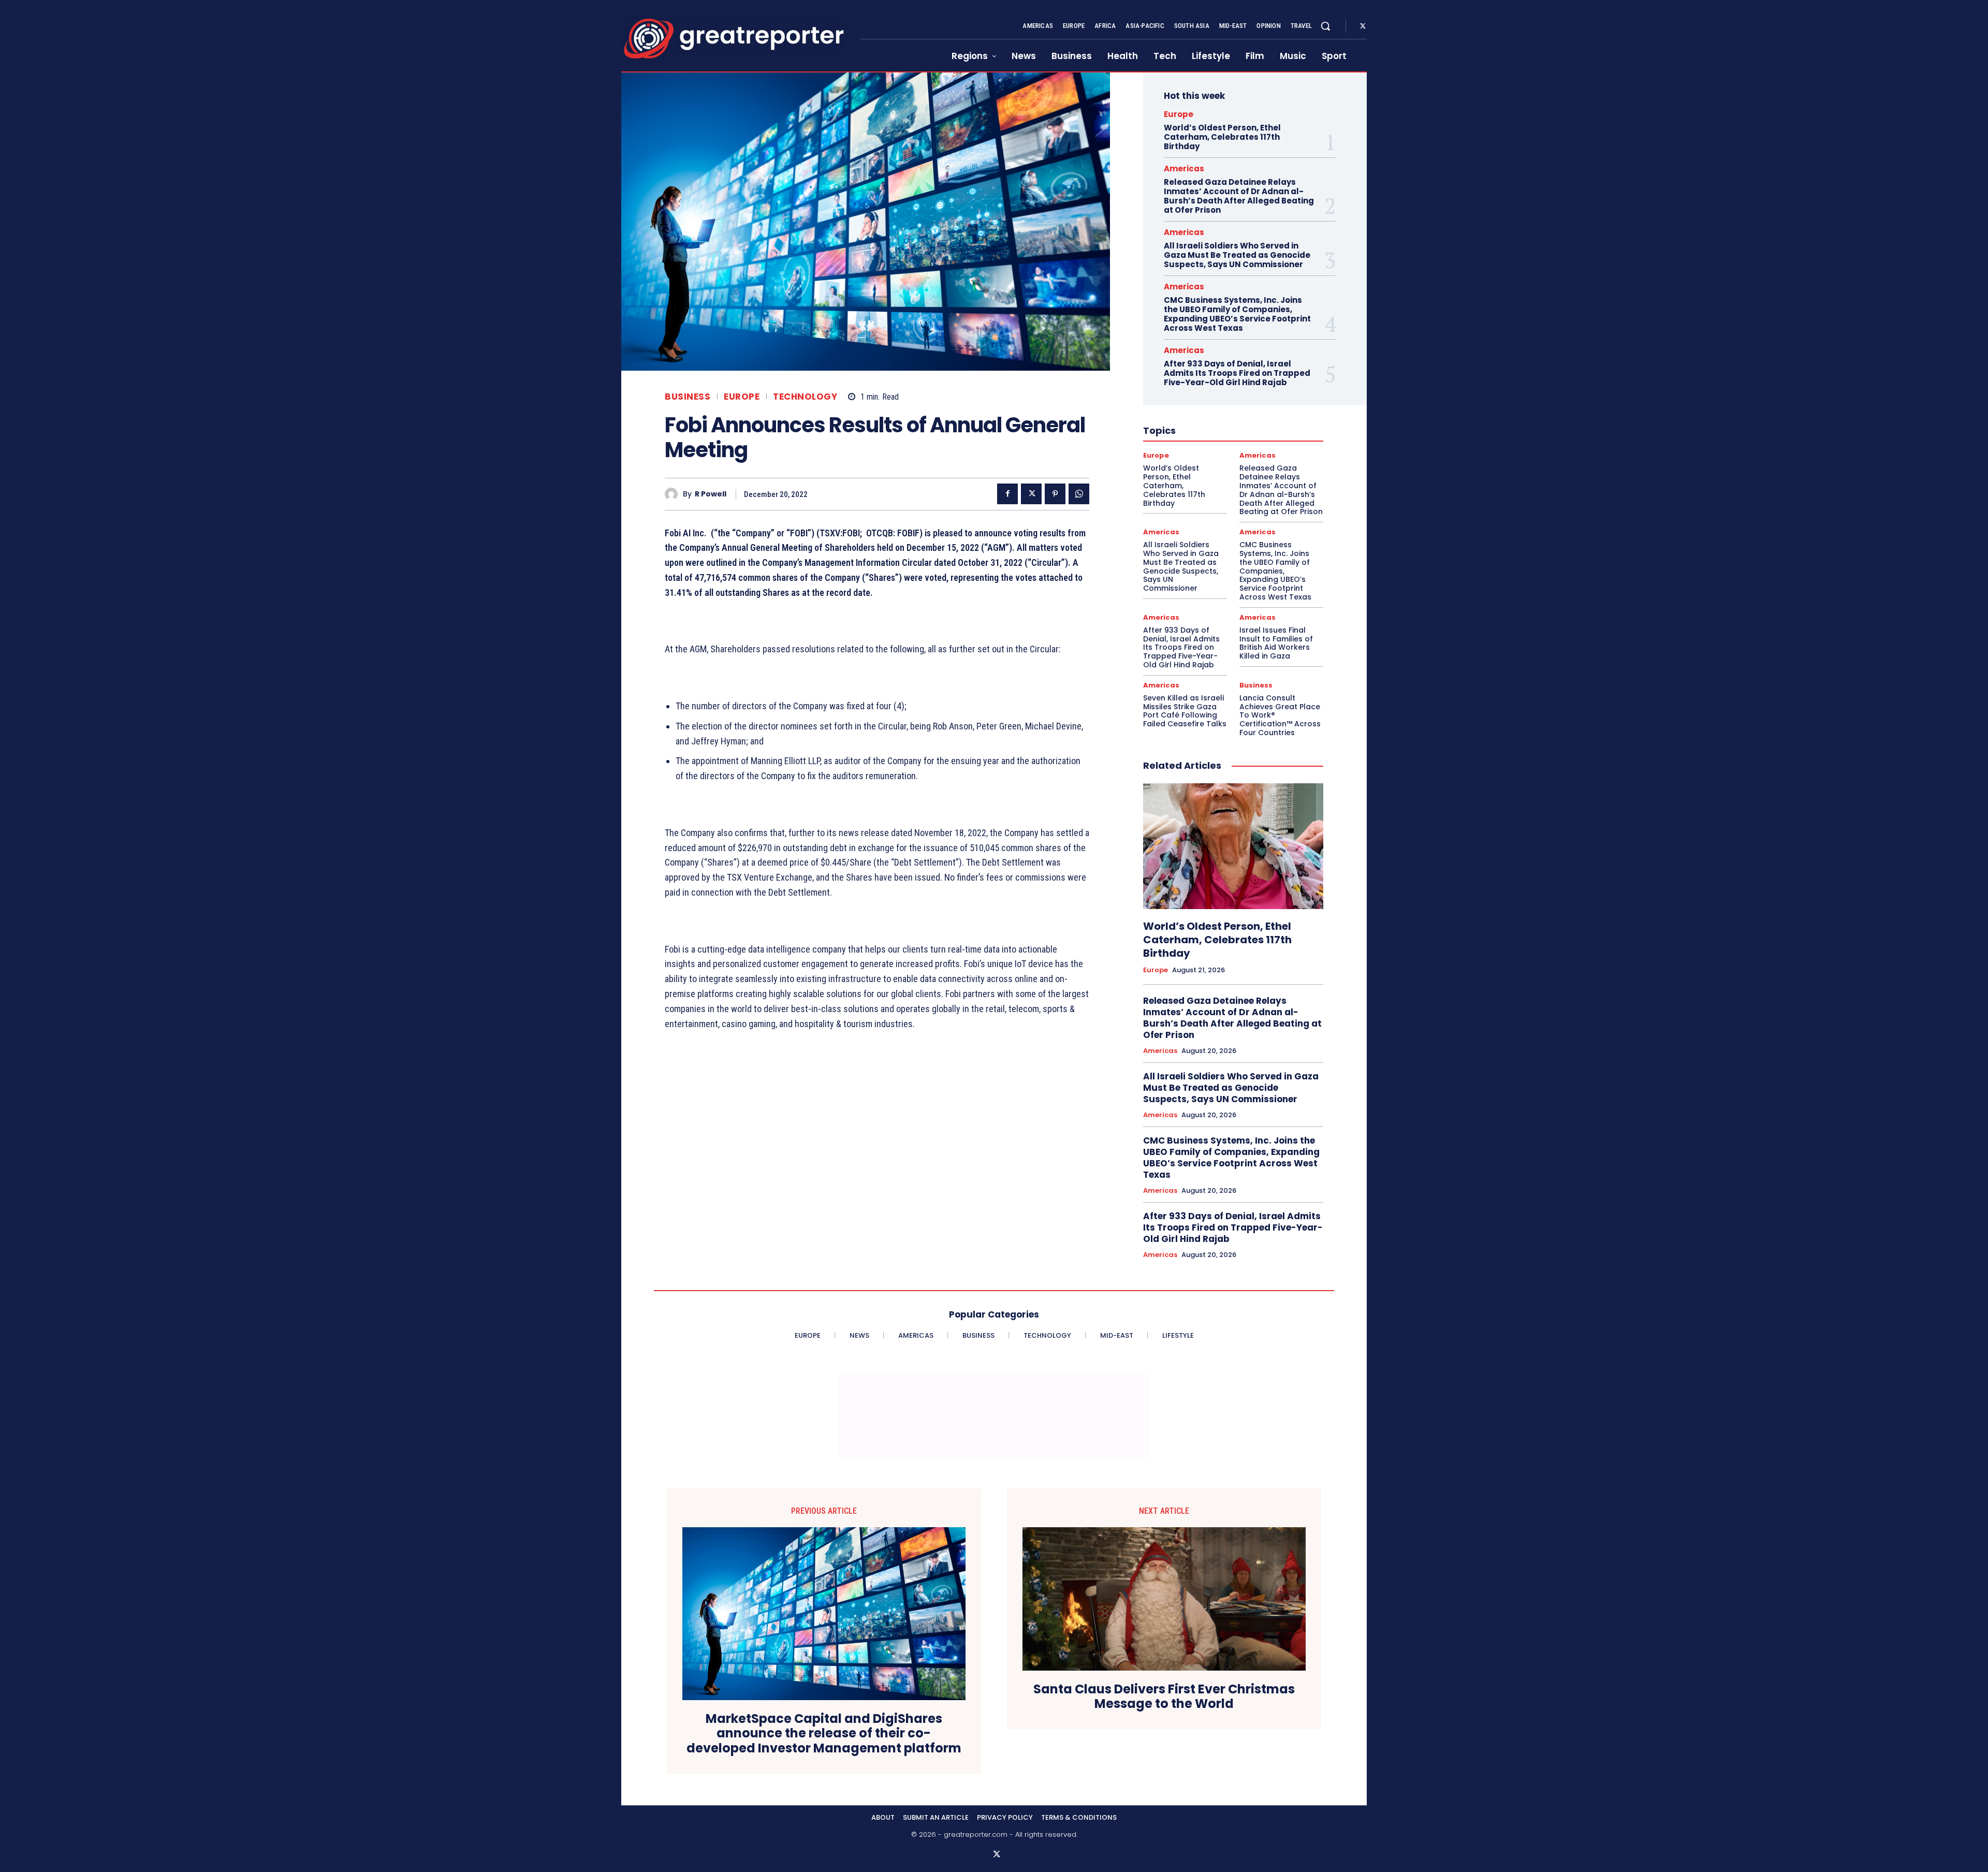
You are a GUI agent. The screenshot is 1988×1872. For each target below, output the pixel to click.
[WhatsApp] (1079, 494)
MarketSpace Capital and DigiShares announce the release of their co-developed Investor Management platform (824, 1734)
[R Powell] (674, 494)
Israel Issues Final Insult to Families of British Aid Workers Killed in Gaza (1276, 643)
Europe (742, 397)
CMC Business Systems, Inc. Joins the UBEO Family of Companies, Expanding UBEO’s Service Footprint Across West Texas (1237, 314)
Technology (805, 397)
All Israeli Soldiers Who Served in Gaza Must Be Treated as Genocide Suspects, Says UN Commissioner (1237, 255)
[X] (1363, 26)
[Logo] (734, 39)
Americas (1184, 169)
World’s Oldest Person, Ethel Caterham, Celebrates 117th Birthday (1222, 137)
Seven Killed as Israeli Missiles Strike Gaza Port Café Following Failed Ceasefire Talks (1185, 711)
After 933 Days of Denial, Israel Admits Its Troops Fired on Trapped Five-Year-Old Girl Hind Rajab (1237, 373)
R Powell (711, 494)
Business (688, 397)
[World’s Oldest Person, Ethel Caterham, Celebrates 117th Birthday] (1233, 846)
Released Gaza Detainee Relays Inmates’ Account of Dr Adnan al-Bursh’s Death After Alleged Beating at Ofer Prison (1239, 196)
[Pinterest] (1055, 494)
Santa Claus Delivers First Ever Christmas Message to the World (1164, 1697)
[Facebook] (1007, 494)
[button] (1325, 26)
